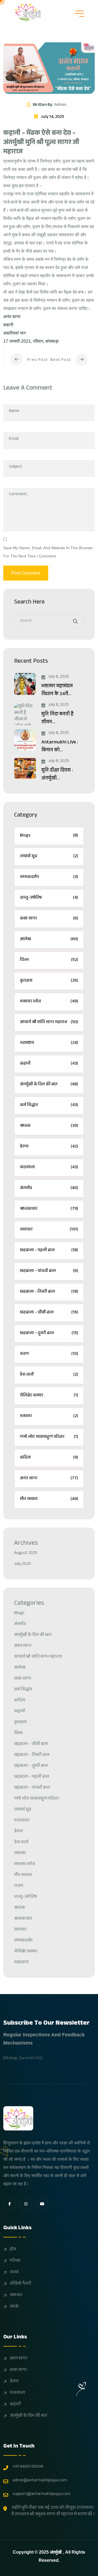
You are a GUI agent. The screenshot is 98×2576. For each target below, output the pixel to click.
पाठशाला (49, 1168)
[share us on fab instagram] (26, 2204)
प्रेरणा (49, 1147)
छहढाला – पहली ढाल (49, 1250)
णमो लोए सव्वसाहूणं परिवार (49, 1437)
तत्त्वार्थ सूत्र (49, 857)
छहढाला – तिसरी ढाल (49, 1292)
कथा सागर (49, 919)
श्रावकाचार (49, 1209)
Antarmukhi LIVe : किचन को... (60, 747)
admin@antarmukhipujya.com (40, 2481)
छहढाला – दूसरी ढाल (49, 1333)
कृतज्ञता (49, 981)
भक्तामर (49, 1416)
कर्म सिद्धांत (49, 1105)
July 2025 (22, 1564)
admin (60, 105)
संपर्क (14, 2307)
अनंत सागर (49, 1479)
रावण (49, 1354)
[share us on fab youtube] (42, 2204)
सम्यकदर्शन (49, 877)
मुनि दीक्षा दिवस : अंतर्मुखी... (57, 775)
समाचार (49, 1230)
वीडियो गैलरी (21, 2284)
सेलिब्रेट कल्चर (49, 1396)
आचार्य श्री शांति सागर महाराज (49, 1022)
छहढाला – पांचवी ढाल (49, 1271)
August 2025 (26, 1553)
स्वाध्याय (49, 1043)
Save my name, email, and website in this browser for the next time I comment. (48, 552)
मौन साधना (49, 1499)
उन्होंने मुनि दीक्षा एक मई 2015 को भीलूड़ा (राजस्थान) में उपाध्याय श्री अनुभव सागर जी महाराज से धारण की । (53, 2511)
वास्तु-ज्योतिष (49, 898)
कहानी (49, 1064)
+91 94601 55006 (28, 2467)
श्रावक (49, 1126)
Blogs (49, 836)
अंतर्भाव (49, 1188)
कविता (49, 1458)
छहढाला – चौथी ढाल (49, 1313)
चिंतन (49, 960)
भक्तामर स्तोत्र (49, 1002)
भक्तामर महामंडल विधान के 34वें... (57, 691)
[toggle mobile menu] (79, 14)
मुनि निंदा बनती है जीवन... (57, 719)
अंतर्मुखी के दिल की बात (49, 1085)
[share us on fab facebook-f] (10, 2204)
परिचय (15, 2261)
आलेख (49, 939)
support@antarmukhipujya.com (42, 2494)
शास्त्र (14, 2273)
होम (13, 2250)
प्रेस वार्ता (49, 1375)
